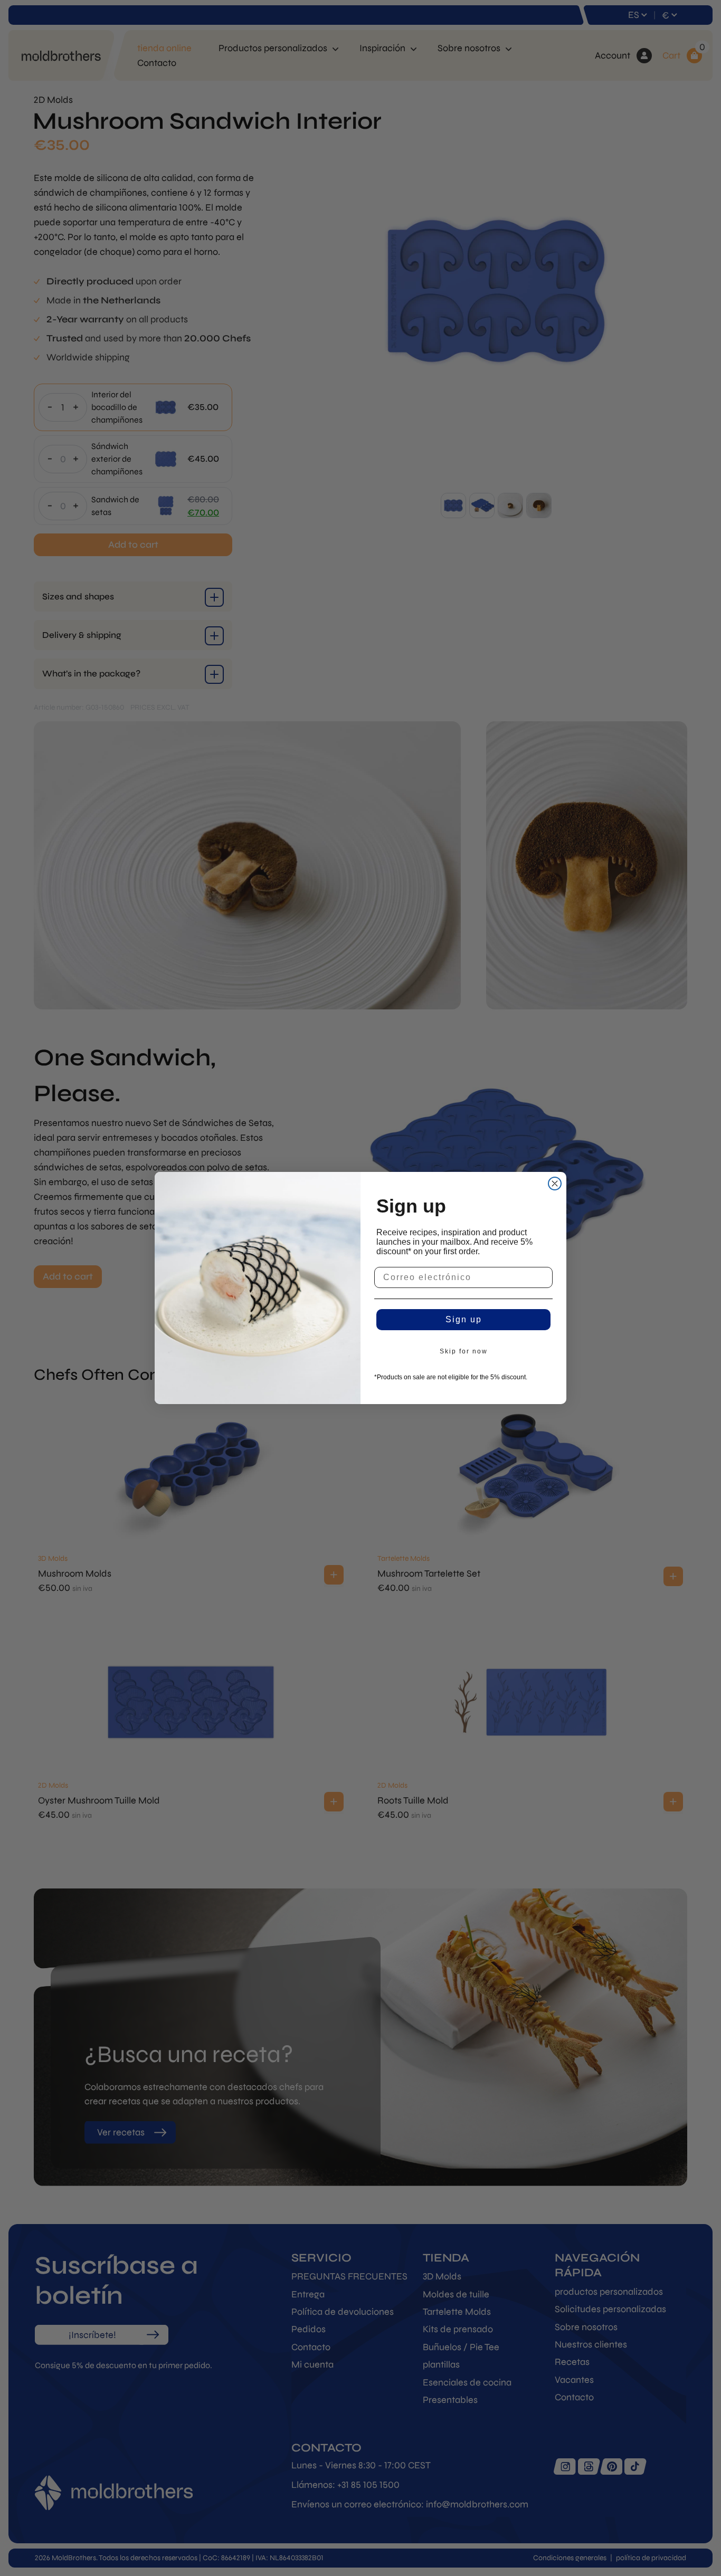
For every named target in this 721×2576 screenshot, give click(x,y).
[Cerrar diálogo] (555, 1184)
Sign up (464, 1319)
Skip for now (464, 1351)
